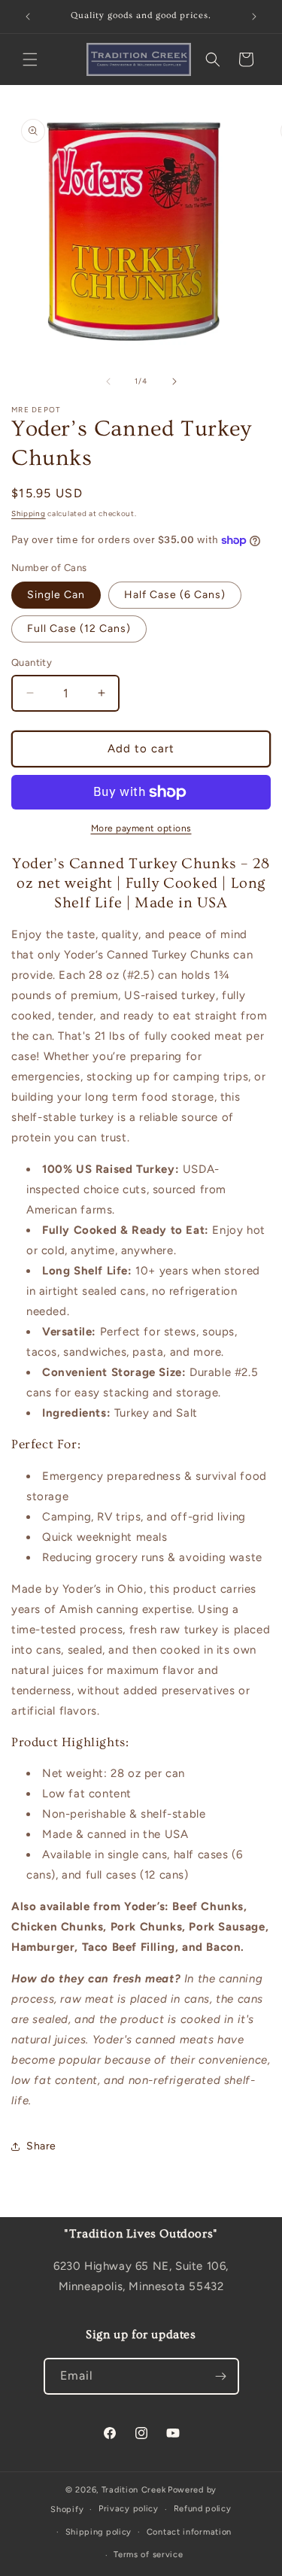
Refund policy (203, 2509)
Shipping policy (99, 2532)
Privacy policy (129, 2509)
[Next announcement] (254, 17)
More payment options (141, 828)
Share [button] (41, 2146)
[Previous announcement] (28, 17)
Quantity (32, 662)
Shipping (29, 513)
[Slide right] (174, 381)
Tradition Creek (134, 2490)
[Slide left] (108, 381)
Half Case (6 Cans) (175, 595)
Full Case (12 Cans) (79, 629)
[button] (30, 59)
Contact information (189, 2532)
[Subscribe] (221, 2376)
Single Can (56, 595)
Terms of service (148, 2555)
